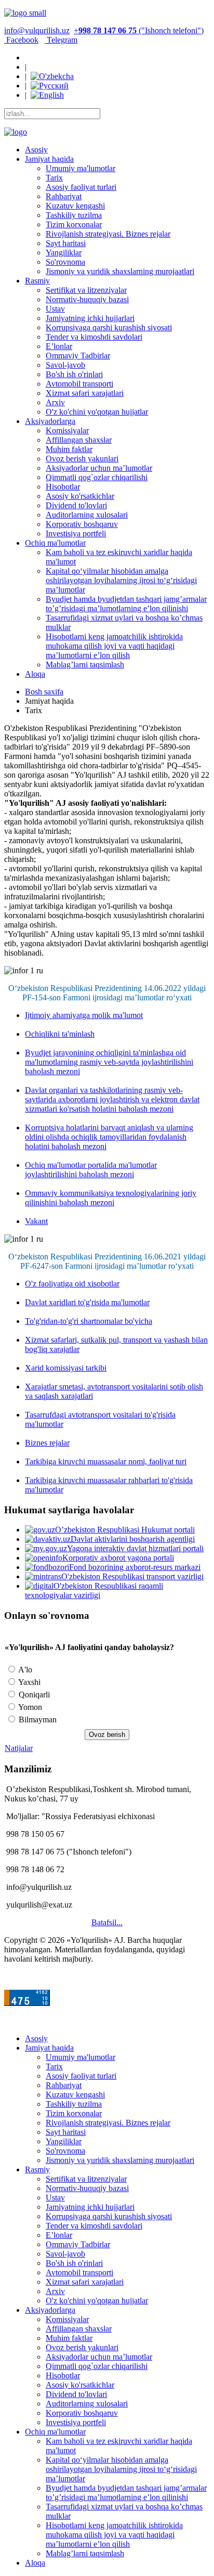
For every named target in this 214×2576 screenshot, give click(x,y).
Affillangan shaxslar (79, 440)
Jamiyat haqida (49, 159)
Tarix (54, 178)
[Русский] (50, 86)
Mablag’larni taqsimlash (85, 665)
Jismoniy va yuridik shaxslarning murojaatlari (120, 271)
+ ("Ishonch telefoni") (139, 30)
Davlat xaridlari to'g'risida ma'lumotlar (87, 1302)
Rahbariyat (64, 196)
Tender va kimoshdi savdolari (94, 337)
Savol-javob (65, 365)
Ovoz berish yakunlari (82, 459)
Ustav (55, 309)
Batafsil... (107, 1922)
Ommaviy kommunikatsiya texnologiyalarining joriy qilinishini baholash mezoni (111, 1198)
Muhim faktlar (69, 449)
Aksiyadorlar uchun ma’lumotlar (99, 468)
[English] (47, 95)
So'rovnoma (65, 262)
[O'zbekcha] (52, 76)
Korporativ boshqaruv (82, 524)
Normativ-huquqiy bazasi (87, 299)
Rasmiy (37, 281)
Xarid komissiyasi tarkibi (66, 1368)
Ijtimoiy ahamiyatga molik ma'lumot (84, 1015)
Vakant (36, 1221)
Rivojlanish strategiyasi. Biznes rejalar (108, 234)
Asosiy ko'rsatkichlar (80, 496)
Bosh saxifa (44, 692)
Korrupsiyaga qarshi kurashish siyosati (109, 327)
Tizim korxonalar (74, 224)
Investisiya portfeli (76, 533)
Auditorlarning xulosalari (87, 515)
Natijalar (19, 1748)
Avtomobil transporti (79, 384)
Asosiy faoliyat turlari (81, 187)
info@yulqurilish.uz (37, 30)
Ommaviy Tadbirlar (78, 356)
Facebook (21, 40)
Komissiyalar (67, 430)
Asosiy (36, 150)
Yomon (29, 1707)
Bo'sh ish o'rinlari (74, 374)
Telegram (61, 40)
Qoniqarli (33, 1695)
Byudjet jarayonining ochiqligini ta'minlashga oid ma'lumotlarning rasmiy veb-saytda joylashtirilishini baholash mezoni (109, 1062)
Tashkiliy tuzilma (74, 215)
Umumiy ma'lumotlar (81, 168)
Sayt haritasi (66, 243)
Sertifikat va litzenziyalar (86, 290)
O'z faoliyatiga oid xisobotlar (72, 1284)
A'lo (24, 1670)
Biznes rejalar (47, 1443)
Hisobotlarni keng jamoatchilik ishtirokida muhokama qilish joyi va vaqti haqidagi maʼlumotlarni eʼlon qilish (114, 646)
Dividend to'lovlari (76, 505)
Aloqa (35, 674)
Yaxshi (29, 1682)
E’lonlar (59, 346)
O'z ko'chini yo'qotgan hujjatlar (97, 412)
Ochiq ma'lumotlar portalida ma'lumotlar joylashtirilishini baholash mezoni (91, 1170)
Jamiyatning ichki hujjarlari (90, 318)
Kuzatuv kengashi (75, 206)
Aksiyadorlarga (50, 421)
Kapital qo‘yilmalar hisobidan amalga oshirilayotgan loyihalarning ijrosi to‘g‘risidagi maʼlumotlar (121, 580)
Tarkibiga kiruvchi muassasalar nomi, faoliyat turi (106, 1461)
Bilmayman (37, 1720)
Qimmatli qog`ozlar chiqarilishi (97, 477)
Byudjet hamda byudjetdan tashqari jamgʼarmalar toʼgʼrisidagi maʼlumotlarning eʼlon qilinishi (126, 604)
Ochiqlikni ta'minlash (60, 1034)
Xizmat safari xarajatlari (85, 393)
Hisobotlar (63, 487)
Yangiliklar (64, 253)
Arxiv (55, 402)
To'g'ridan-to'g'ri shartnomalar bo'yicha (89, 1321)
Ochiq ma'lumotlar (55, 543)
